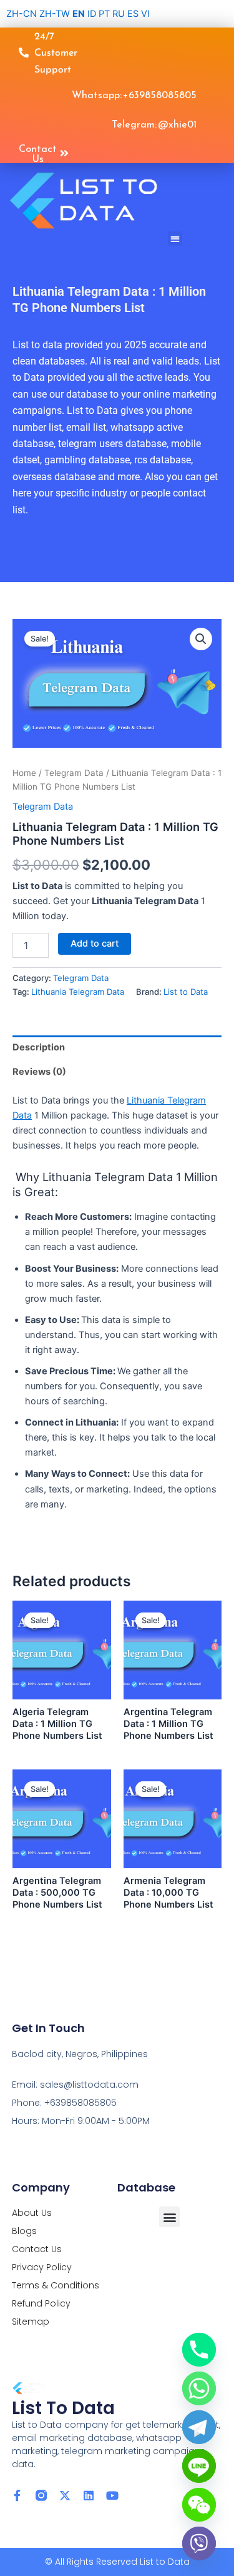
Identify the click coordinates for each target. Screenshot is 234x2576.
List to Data (186, 992)
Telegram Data (74, 773)
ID (92, 14)
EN (79, 14)
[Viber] (199, 2543)
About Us (32, 2213)
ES (133, 14)
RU (119, 14)
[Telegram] (199, 2427)
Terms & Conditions (56, 2285)
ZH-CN (22, 14)
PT (104, 14)
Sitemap (31, 2322)
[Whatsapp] (199, 2388)
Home (24, 773)
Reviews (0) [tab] (39, 1072)
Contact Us (37, 2249)
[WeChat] (199, 2505)
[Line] (199, 2466)
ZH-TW (55, 14)
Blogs (24, 2231)
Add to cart (95, 943)
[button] (175, 239)
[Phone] (199, 2350)
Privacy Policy (42, 2267)
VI (145, 14)
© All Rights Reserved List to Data (117, 2562)
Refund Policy (41, 2303)
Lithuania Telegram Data (78, 992)
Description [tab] (39, 1047)
